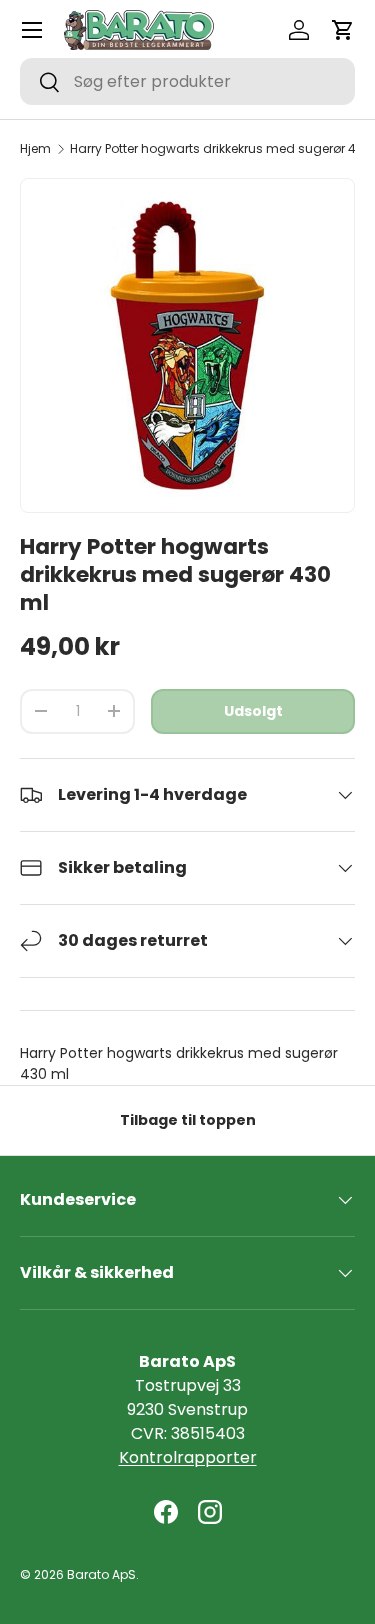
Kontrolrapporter (188, 1457)
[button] (343, 30)
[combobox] (187, 81)
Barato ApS (101, 1574)
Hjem (35, 149)
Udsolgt (253, 711)
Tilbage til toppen (188, 1120)
